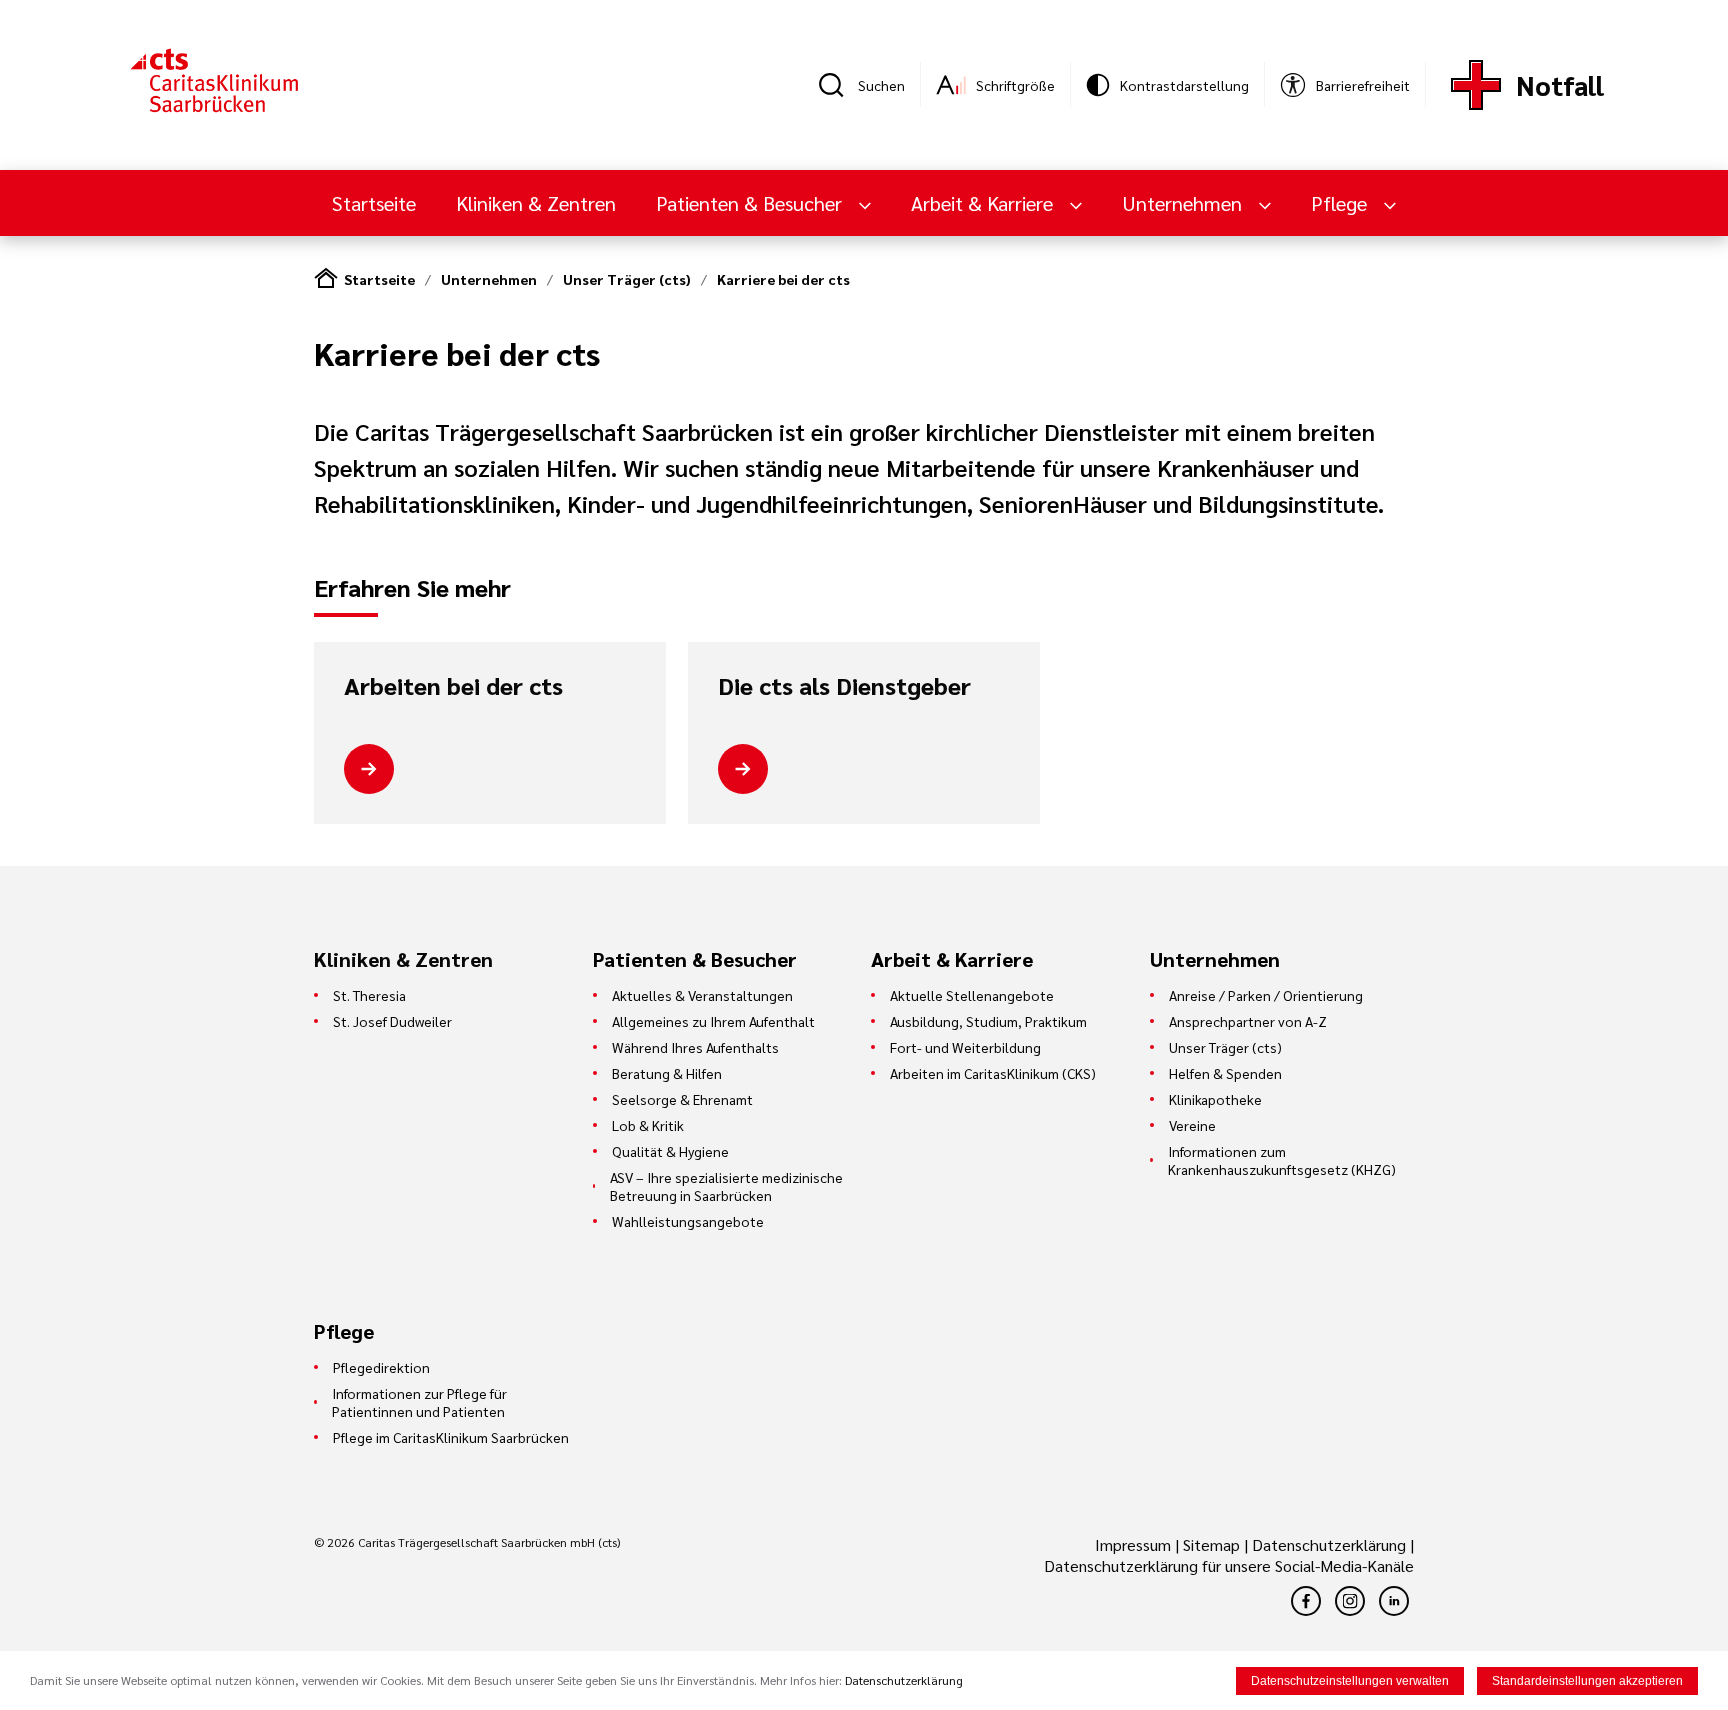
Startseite (374, 203)
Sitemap (1211, 1544)
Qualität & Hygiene (670, 1151)
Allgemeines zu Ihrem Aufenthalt (713, 1021)
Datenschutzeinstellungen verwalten (1350, 1681)
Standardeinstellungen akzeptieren (1587, 1681)
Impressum (1135, 1544)
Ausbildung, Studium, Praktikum (988, 1021)
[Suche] (838, 85)
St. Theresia (369, 995)
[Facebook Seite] (1306, 1601)
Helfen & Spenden (1225, 1073)
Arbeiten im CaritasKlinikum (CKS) (993, 1073)
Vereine (1192, 1125)
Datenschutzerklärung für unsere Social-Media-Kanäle (1229, 1565)
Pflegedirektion (381, 1367)
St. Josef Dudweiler (392, 1021)
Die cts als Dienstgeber (844, 686)
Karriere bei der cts (783, 279)
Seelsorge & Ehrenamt (682, 1099)
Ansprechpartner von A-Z (1248, 1021)
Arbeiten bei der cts (453, 686)
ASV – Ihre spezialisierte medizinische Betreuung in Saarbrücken (726, 1186)
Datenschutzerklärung (1329, 1544)
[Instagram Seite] (1350, 1601)
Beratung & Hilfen (667, 1073)
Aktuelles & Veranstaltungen (702, 995)
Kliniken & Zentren (536, 203)
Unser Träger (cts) (627, 279)
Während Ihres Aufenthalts (695, 1047)
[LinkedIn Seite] (1394, 1601)
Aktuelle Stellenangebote (972, 995)
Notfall (1560, 84)
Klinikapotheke (1215, 1099)
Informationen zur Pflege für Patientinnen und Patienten (419, 1402)
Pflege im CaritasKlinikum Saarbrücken (451, 1437)
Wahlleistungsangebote (688, 1221)
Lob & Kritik (648, 1125)
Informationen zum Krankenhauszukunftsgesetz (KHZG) (1282, 1160)
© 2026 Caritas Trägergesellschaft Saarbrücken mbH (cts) (467, 1542)
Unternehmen (489, 279)
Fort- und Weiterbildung (965, 1047)
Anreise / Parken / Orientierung (1266, 995)
